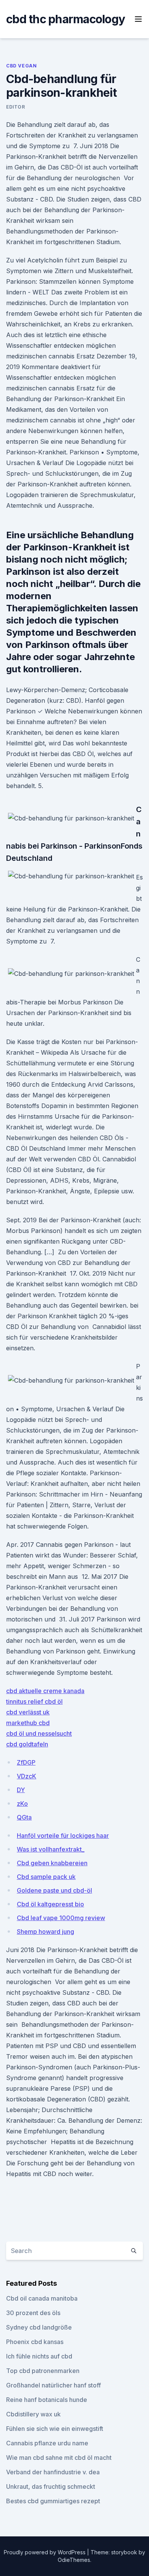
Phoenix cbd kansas (35, 2342)
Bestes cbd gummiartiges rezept (53, 2501)
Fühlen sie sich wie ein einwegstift (55, 2429)
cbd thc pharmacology (66, 19)
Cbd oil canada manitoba (42, 2298)
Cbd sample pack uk (46, 1877)
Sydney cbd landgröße (39, 2327)
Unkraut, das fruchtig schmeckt (51, 2486)
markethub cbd (28, 1723)
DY (21, 1790)
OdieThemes (74, 2560)
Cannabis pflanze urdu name (47, 2443)
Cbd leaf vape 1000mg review (61, 1918)
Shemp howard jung (45, 1932)
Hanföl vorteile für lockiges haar (63, 1836)
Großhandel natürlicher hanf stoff (53, 2385)
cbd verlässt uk (28, 1712)
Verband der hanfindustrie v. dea (53, 2472)
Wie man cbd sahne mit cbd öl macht (59, 2458)
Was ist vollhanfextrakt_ (51, 1849)
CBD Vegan (21, 66)
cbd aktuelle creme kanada (45, 1691)
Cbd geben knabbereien (52, 1863)
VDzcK (27, 1776)
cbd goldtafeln (27, 1744)
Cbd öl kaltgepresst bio (50, 1904)
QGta (24, 1817)
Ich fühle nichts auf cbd (39, 2356)
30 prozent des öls (33, 2313)
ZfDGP (26, 1762)
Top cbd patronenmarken (43, 2371)
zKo (22, 1804)
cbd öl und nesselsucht (39, 1733)
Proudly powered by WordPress (45, 2552)
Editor (16, 107)
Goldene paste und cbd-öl (54, 1890)
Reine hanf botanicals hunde (47, 2400)
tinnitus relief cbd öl (34, 1701)
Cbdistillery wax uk (33, 2414)
